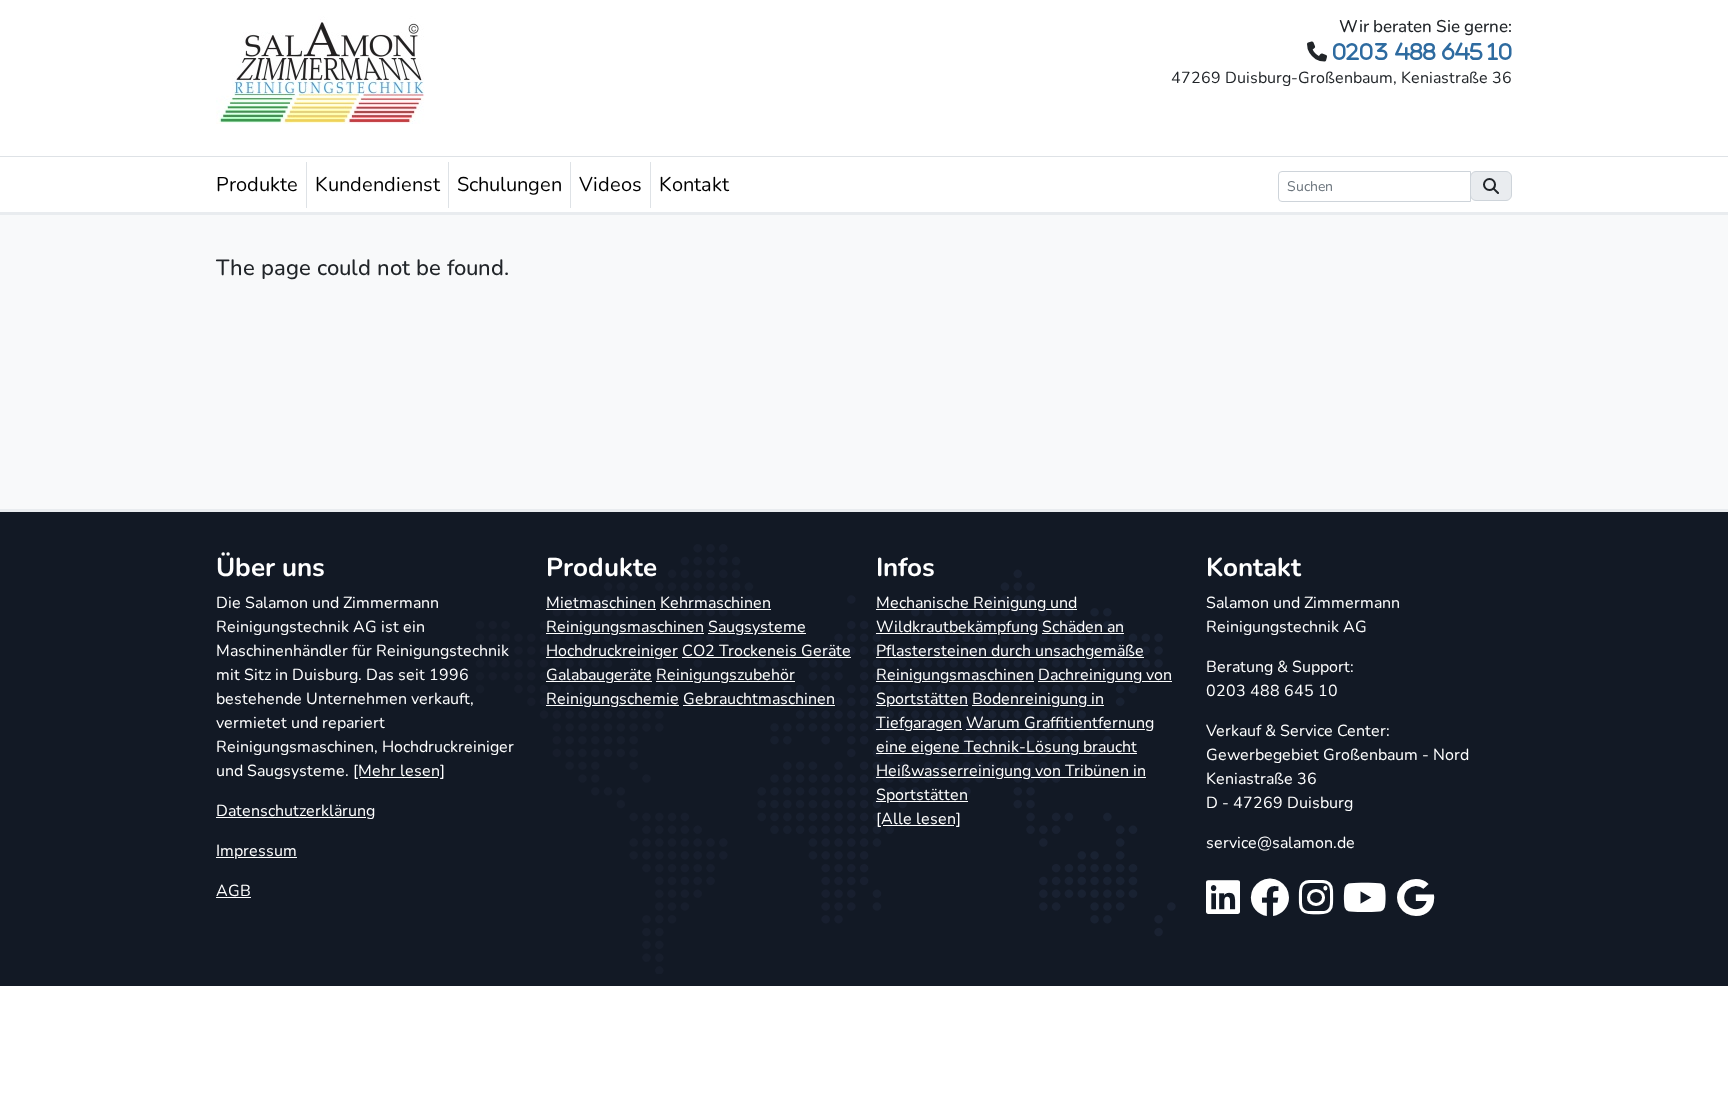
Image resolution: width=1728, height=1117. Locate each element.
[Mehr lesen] (399, 771)
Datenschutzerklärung (295, 811)
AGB (233, 891)
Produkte (257, 184)
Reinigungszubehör (725, 675)
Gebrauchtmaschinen (759, 699)
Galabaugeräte (599, 675)
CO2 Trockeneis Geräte (766, 651)
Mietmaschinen (601, 603)
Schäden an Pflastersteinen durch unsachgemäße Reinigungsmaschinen (1010, 651)
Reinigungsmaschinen (625, 627)
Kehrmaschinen (715, 603)
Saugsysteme (757, 627)
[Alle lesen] (918, 819)
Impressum (256, 851)
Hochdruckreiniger (612, 651)
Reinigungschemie (612, 699)
